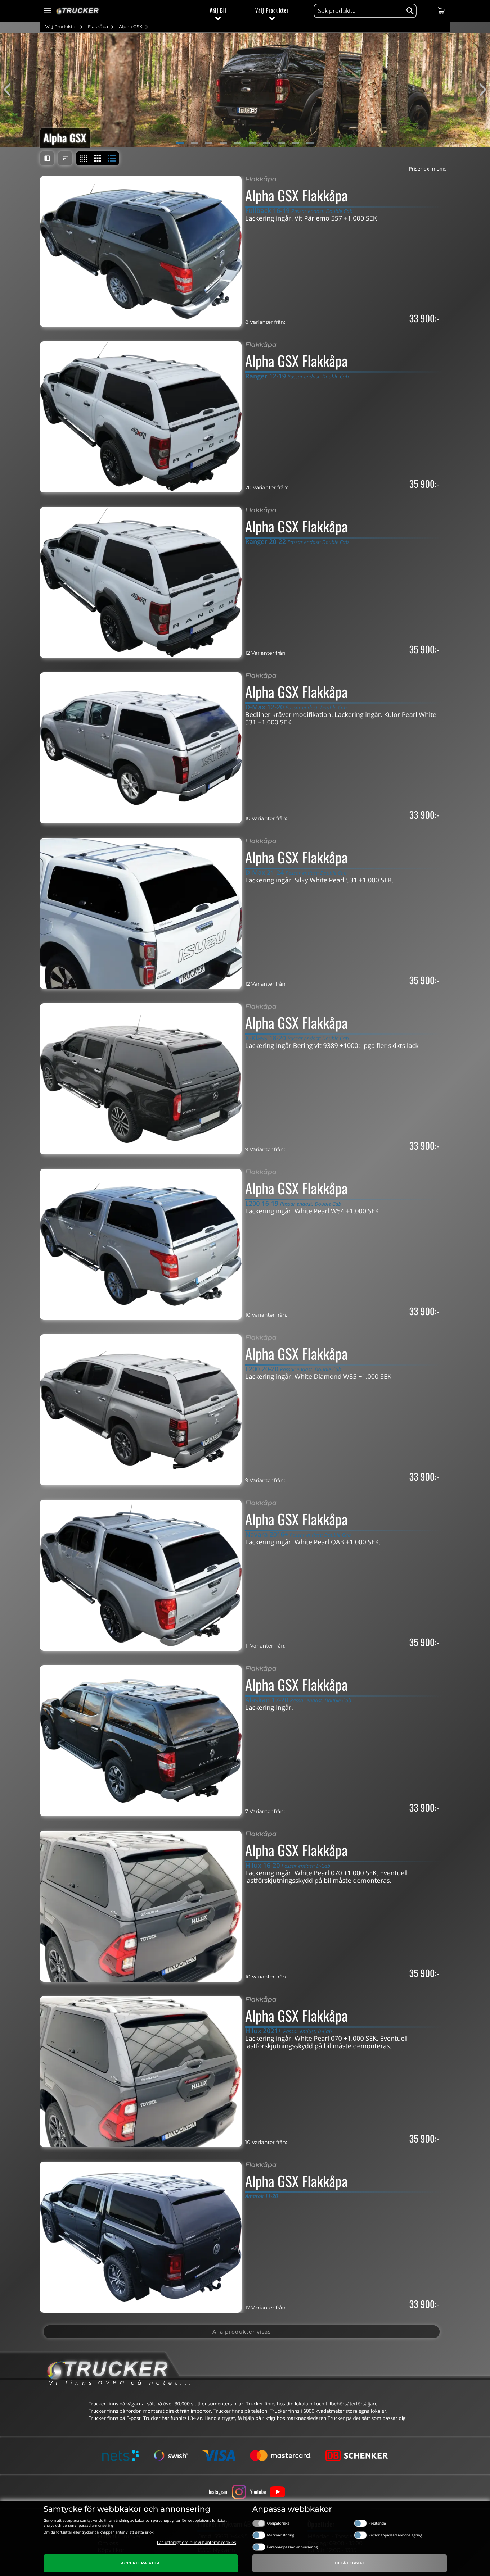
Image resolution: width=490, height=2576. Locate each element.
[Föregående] (11, 90)
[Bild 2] (194, 143)
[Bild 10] (310, 143)
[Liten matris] (83, 158)
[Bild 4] (223, 143)
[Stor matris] (98, 158)
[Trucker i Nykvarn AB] (78, 11)
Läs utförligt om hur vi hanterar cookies (197, 2542)
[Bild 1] (180, 143)
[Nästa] (479, 90)
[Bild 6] (252, 143)
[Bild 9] (296, 143)
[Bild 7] (267, 143)
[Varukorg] (442, 10)
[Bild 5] (238, 143)
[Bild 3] (209, 143)
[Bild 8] (281, 143)
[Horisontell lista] (112, 158)
